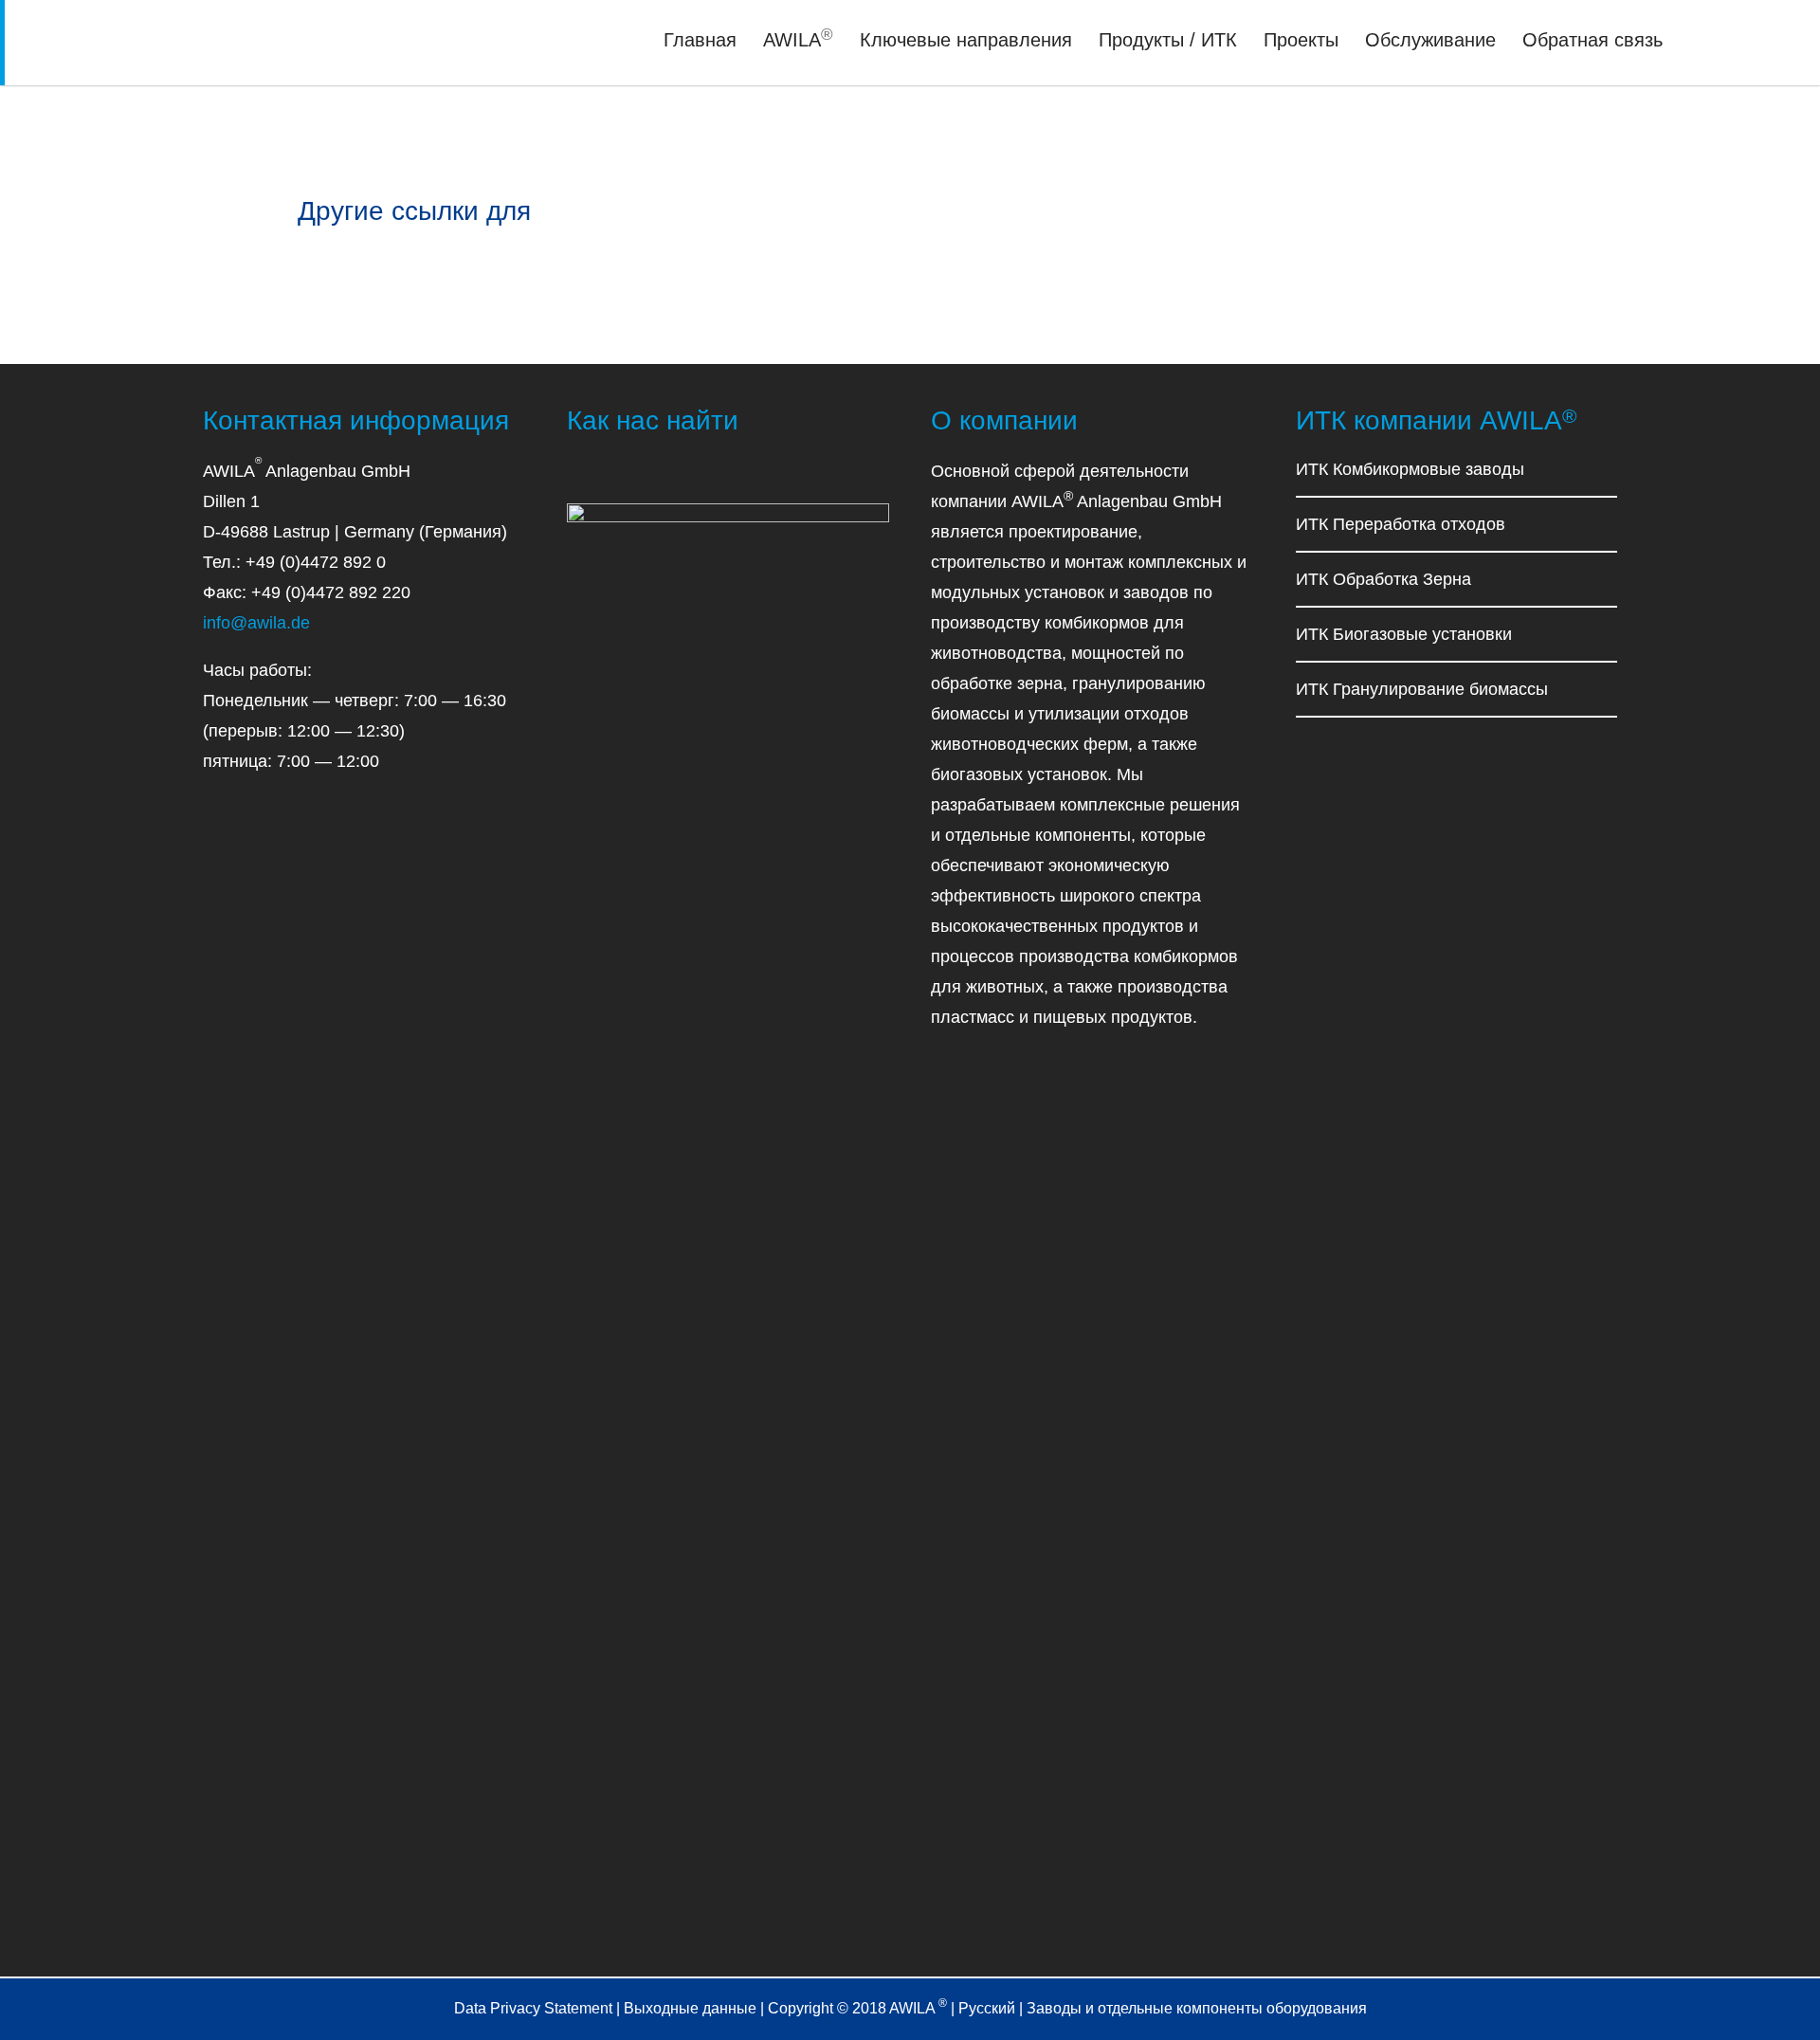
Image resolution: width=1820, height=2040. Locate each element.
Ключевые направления (966, 40)
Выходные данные (690, 2008)
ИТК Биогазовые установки (1404, 634)
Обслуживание (1430, 40)
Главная (700, 40)
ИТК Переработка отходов (1401, 524)
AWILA (798, 40)
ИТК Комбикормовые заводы (1410, 469)
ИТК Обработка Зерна (1383, 579)
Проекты (1301, 40)
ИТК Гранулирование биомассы (1422, 689)
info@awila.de (256, 623)
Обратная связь (1592, 40)
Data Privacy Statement (533, 2008)
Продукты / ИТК (1168, 40)
